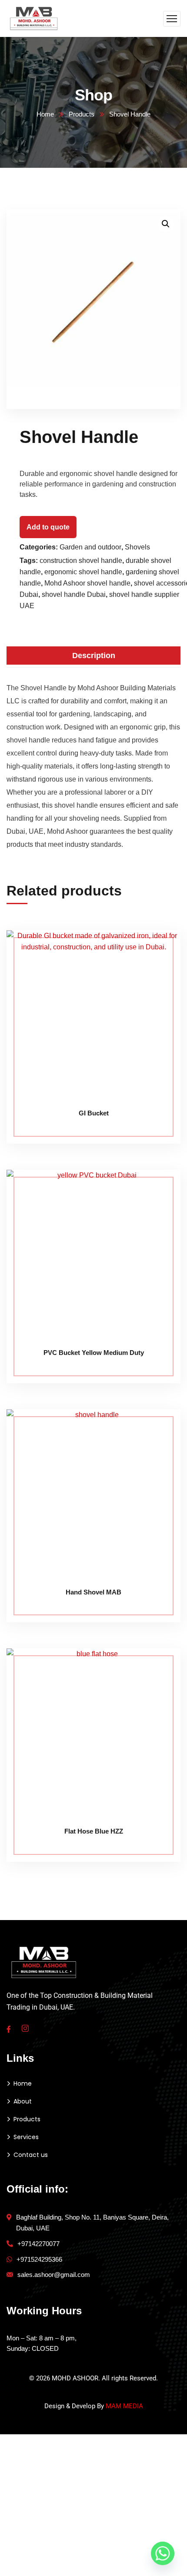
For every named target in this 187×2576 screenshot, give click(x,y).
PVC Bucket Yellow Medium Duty (94, 1353)
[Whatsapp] (163, 2553)
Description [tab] (94, 656)
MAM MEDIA (124, 2406)
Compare (157, 950)
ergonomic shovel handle (83, 572)
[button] (166, 224)
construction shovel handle (81, 561)
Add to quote (48, 527)
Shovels (137, 547)
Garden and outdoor (90, 547)
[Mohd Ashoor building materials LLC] (34, 18)
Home (45, 114)
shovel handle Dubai (74, 594)
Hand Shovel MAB (93, 1592)
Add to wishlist (157, 970)
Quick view (157, 990)
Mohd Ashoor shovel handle (87, 583)
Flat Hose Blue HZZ (94, 1831)
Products (82, 114)
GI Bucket (94, 1113)
